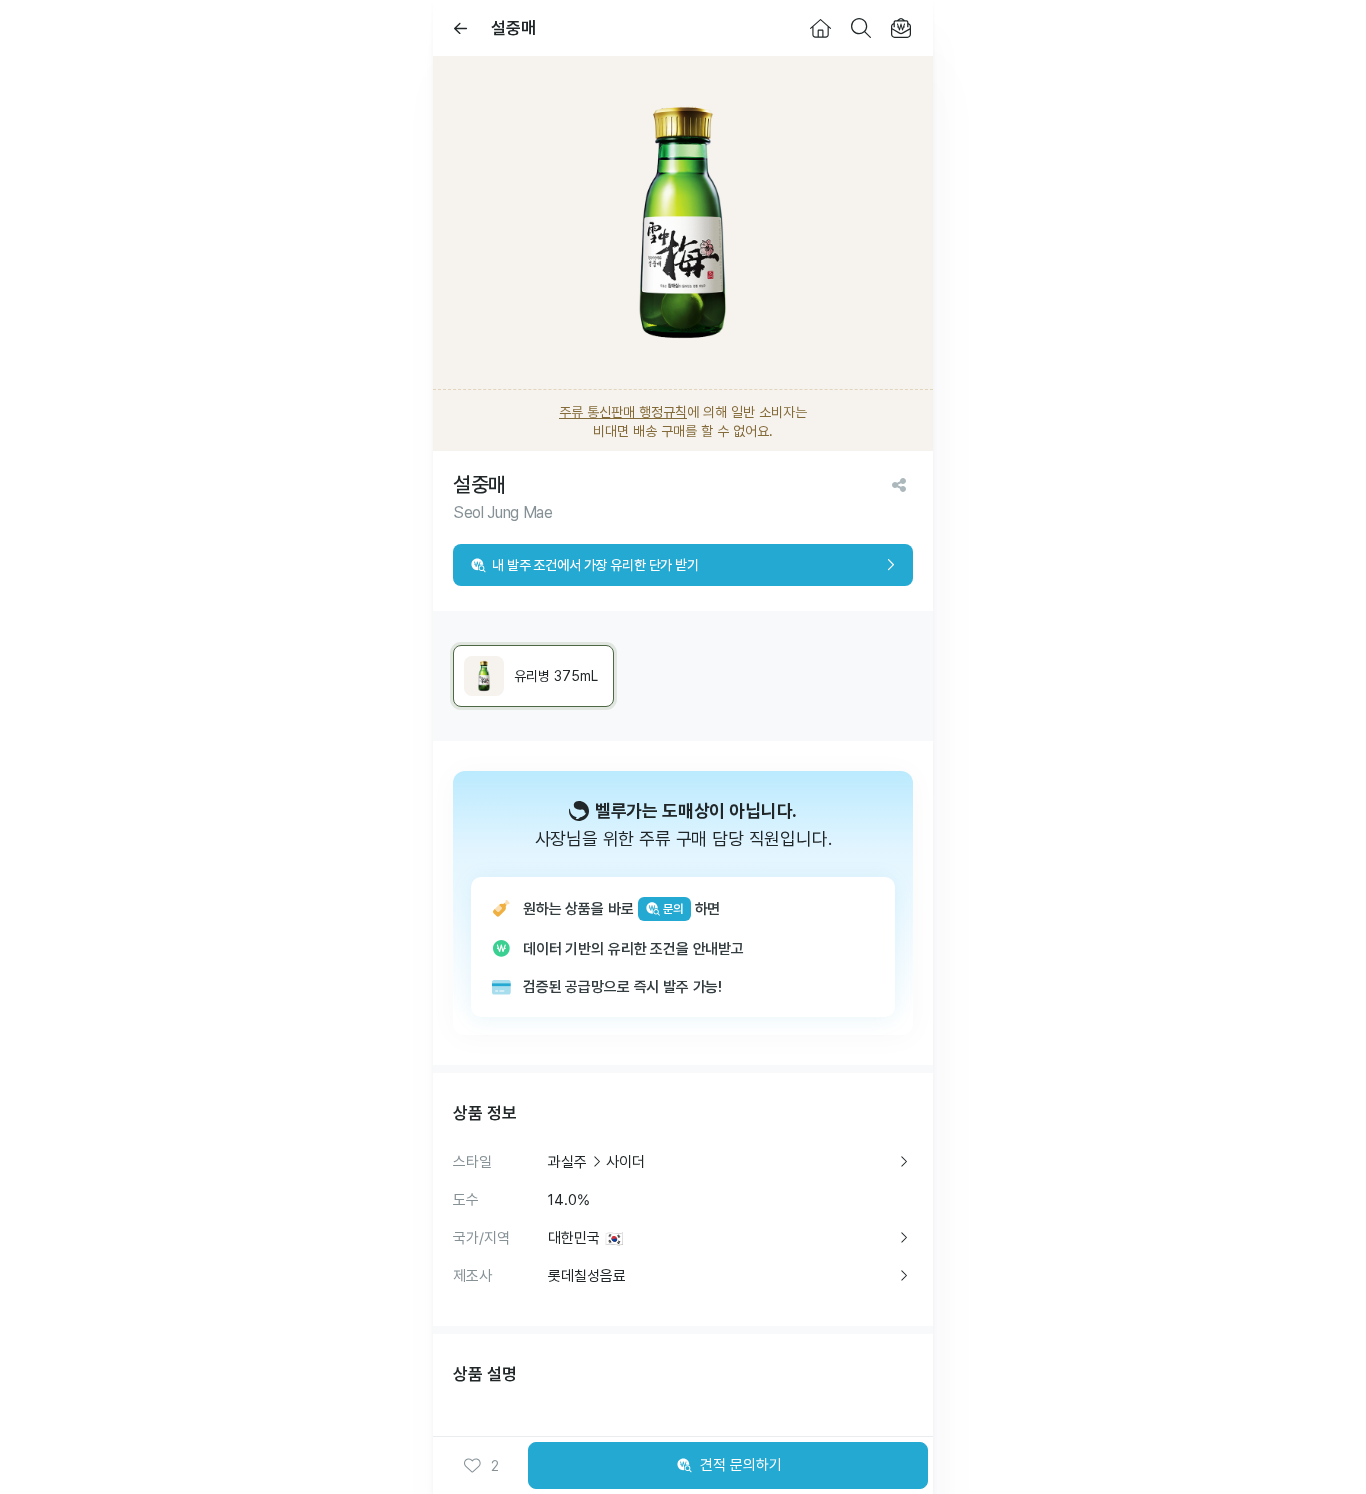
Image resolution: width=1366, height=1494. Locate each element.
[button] (481, 1466)
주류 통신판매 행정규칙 (623, 412)
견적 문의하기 (741, 1465)
